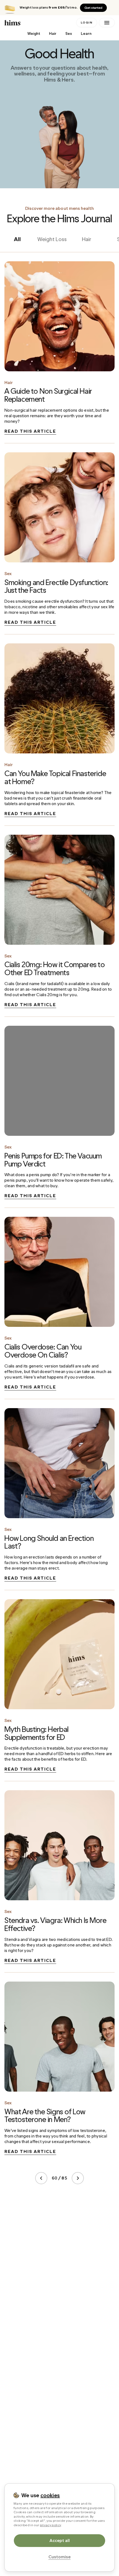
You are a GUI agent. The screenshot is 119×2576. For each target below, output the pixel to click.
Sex (69, 34)
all (17, 239)
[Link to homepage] (39, 23)
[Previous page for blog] (41, 2178)
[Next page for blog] (78, 2178)
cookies (50, 2495)
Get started (93, 8)
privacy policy (51, 2525)
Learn (86, 34)
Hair (53, 34)
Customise (59, 2557)
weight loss (52, 239)
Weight (34, 34)
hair (87, 239)
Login (87, 23)
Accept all (60, 2540)
